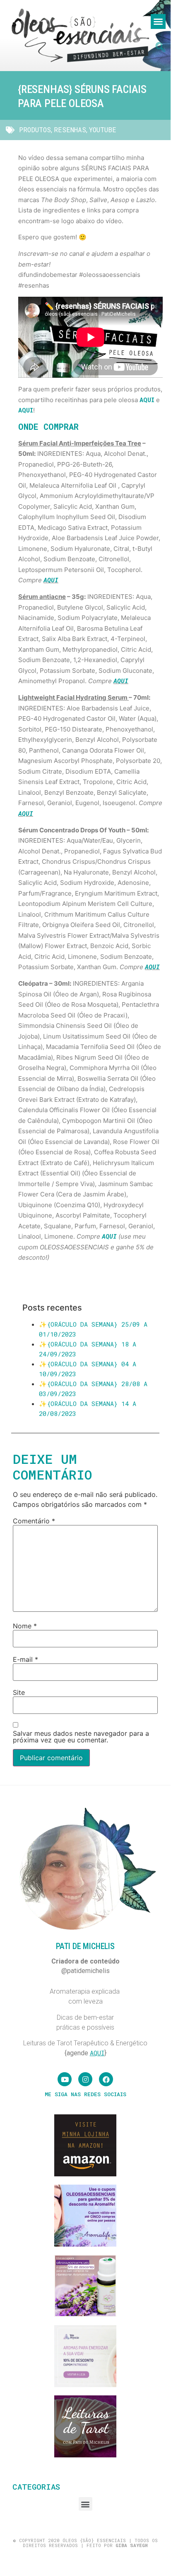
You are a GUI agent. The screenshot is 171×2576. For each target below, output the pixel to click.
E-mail (25, 1659)
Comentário (34, 1521)
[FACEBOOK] (106, 2079)
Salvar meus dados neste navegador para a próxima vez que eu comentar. (81, 1737)
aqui (147, 400)
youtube (103, 130)
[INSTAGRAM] (85, 2079)
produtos (35, 130)
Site (19, 1692)
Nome (25, 1626)
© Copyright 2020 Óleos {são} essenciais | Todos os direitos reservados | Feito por (85, 2543)
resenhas (70, 130)
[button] (158, 21)
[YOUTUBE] (65, 2079)
